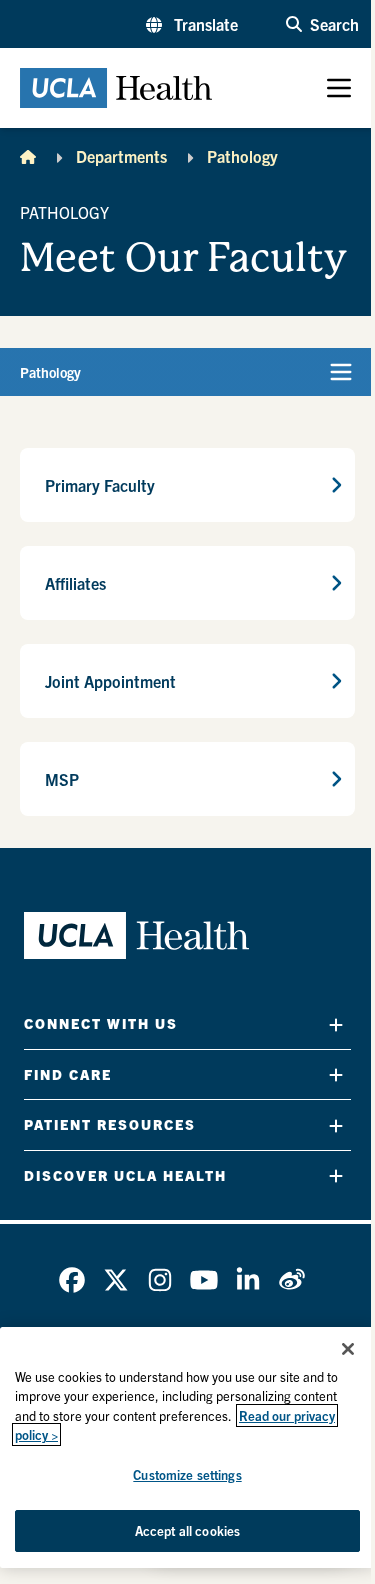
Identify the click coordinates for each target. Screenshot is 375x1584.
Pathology (242, 156)
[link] (72, 1280)
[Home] (28, 156)
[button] (192, 24)
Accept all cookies (187, 1530)
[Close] (348, 1349)
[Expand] (336, 1024)
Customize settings (187, 1474)
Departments (121, 156)
